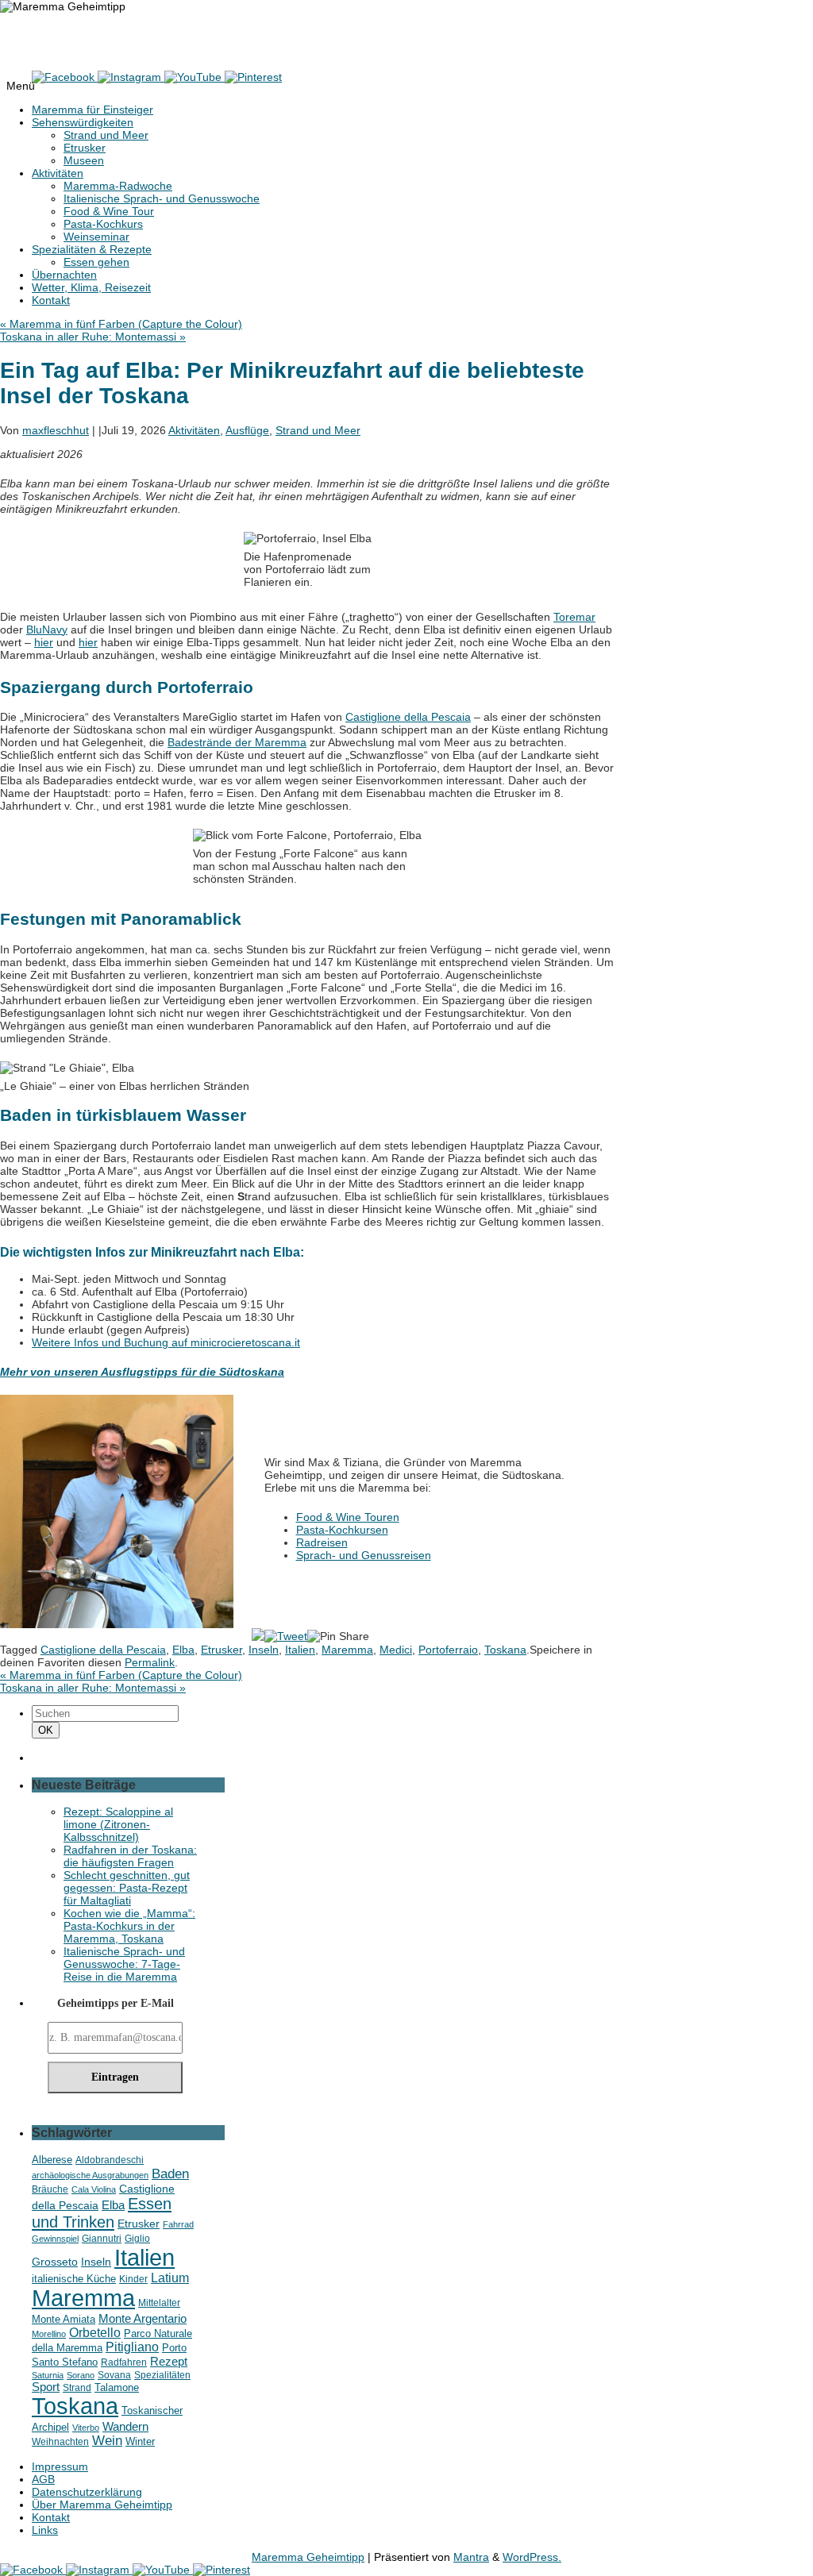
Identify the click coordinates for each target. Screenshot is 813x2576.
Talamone (117, 2388)
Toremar (574, 617)
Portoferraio (448, 1650)
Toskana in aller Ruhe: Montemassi (93, 337)
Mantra (471, 2557)
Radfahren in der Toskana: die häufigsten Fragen (130, 1856)
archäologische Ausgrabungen (90, 2175)
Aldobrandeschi (110, 2160)
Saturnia (48, 2375)
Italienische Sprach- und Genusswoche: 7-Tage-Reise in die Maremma (124, 1964)
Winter (140, 2442)
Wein (107, 2441)
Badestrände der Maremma (237, 742)
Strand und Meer (106, 135)
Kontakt (51, 300)
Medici (396, 1650)
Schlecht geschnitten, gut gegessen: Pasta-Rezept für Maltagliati (127, 1888)
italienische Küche (74, 2279)
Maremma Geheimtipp (82, 35)
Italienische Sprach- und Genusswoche (162, 198)
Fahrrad (178, 2224)
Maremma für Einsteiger (92, 110)
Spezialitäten (162, 2375)
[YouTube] (195, 77)
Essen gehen (96, 262)
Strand (77, 2387)
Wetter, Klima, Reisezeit (91, 287)
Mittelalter (159, 2303)
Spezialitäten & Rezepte (92, 249)
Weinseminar (96, 237)
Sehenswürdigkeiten (83, 122)
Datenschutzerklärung (87, 2492)
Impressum (60, 2466)
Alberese (52, 2160)
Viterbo (86, 2428)
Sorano (81, 2375)
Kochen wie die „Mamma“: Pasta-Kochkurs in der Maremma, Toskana (129, 1926)
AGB (43, 2479)
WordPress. (532, 2557)
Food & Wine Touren (348, 1517)
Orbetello (95, 2332)
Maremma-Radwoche (118, 186)
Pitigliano (132, 2347)
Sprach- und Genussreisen (364, 1555)
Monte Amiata (64, 2319)
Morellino (49, 2334)
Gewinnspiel (55, 2239)
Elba (183, 1650)
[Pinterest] (253, 77)
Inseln (264, 1650)
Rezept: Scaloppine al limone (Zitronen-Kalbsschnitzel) (118, 1824)
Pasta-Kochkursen (342, 1530)
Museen (84, 160)
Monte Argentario (143, 2318)
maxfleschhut (56, 430)
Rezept (169, 2361)
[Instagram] (131, 77)
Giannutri (102, 2238)
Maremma (347, 1650)
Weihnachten (60, 2441)
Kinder (133, 2279)
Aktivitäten (58, 173)
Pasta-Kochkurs (103, 224)
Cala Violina (94, 2189)
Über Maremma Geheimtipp (102, 2505)
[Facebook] (65, 77)
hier (44, 642)
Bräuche (50, 2189)
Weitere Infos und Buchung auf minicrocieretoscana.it (166, 1342)
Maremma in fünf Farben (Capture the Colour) (121, 324)
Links (45, 2530)
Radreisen (322, 1542)
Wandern (125, 2426)
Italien (300, 1650)
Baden (170, 2174)
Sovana (114, 2375)
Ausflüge (247, 430)
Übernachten (64, 275)
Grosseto (55, 2262)
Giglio (137, 2238)
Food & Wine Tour (109, 211)
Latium (170, 2278)
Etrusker (85, 148)
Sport (46, 2387)
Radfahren (124, 2362)
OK (48, 1730)
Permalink (150, 1662)
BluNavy (47, 630)
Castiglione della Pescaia (408, 717)
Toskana (505, 1650)
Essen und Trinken (102, 2213)
